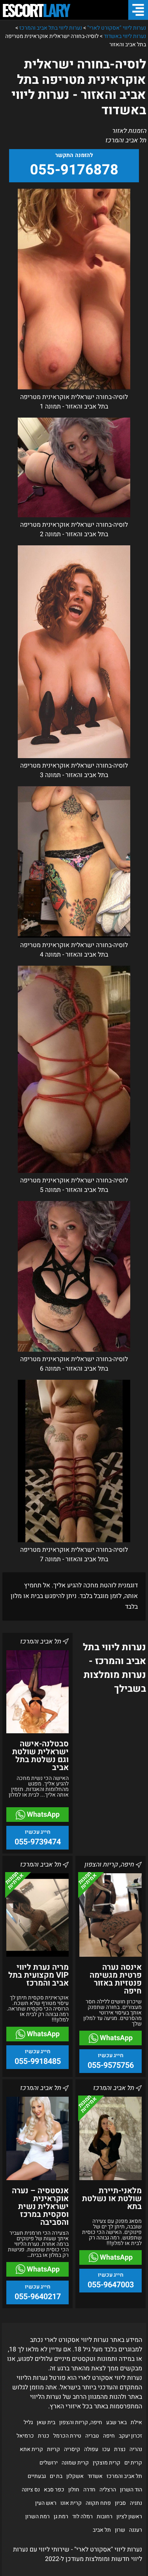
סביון (120, 2503)
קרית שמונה (75, 2463)
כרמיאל (25, 2436)
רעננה (136, 2530)
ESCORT (36, 10)
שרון (120, 2530)
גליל (28, 2422)
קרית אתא (31, 2449)
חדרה (89, 2490)
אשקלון (75, 2476)
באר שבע (116, 2422)
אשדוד (95, 2476)
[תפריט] (138, 10)
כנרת (44, 2436)
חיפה (109, 2436)
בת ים (56, 2476)
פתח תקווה (98, 2503)
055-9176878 (74, 170)
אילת (136, 2422)
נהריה (136, 2449)
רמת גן (61, 2516)
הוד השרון (131, 2490)
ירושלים (49, 2463)
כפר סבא (54, 2490)
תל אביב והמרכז (124, 2476)
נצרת (120, 2449)
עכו (106, 2449)
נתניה (136, 2503)
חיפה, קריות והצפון (81, 2422)
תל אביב (102, 2530)
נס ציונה (31, 2490)
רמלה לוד (82, 2516)
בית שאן (46, 2422)
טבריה (92, 2436)
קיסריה (72, 2449)
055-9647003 (111, 2285)
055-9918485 (38, 2061)
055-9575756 (111, 2065)
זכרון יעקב (130, 2436)
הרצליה (108, 2490)
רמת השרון (37, 2516)
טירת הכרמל (67, 2436)
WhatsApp (42, 1815)
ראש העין (46, 2503)
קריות (53, 2449)
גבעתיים (37, 2476)
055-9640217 (38, 2297)
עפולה (91, 2449)
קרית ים (133, 2463)
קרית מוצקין (107, 2463)
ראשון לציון (129, 2516)
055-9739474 (38, 1842)
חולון (74, 2490)
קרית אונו (71, 2503)
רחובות (105, 2516)
